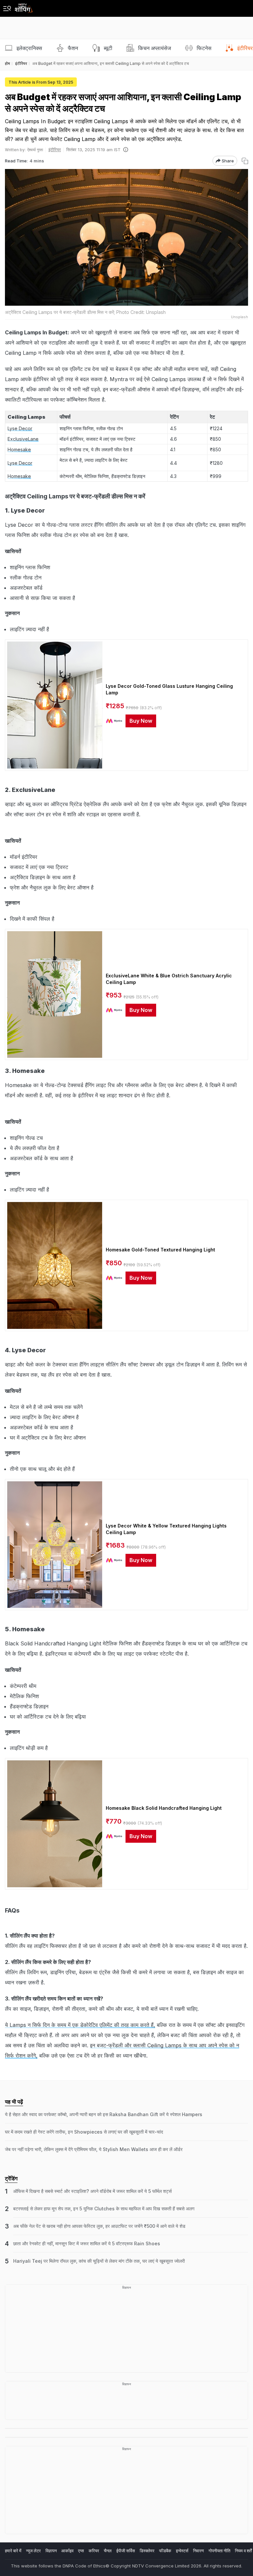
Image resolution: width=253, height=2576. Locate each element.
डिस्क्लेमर (147, 2551)
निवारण (198, 2551)
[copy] (245, 161)
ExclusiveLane (23, 439)
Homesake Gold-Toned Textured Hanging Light (160, 1250)
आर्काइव (67, 2551)
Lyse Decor (20, 428)
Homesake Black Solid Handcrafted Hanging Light (164, 1808)
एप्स (81, 2551)
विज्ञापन (51, 2551)
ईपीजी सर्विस (126, 2551)
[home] (24, 6)
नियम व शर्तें (243, 2551)
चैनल (108, 2551)
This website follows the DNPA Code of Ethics (58, 2566)
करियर (94, 2551)
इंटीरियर (55, 150)
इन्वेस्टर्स (182, 2551)
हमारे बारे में (13, 2551)
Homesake (19, 449)
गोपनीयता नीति (219, 2551)
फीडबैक (165, 2551)
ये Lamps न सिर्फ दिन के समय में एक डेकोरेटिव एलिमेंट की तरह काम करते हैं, (80, 2025)
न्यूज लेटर (33, 2551)
